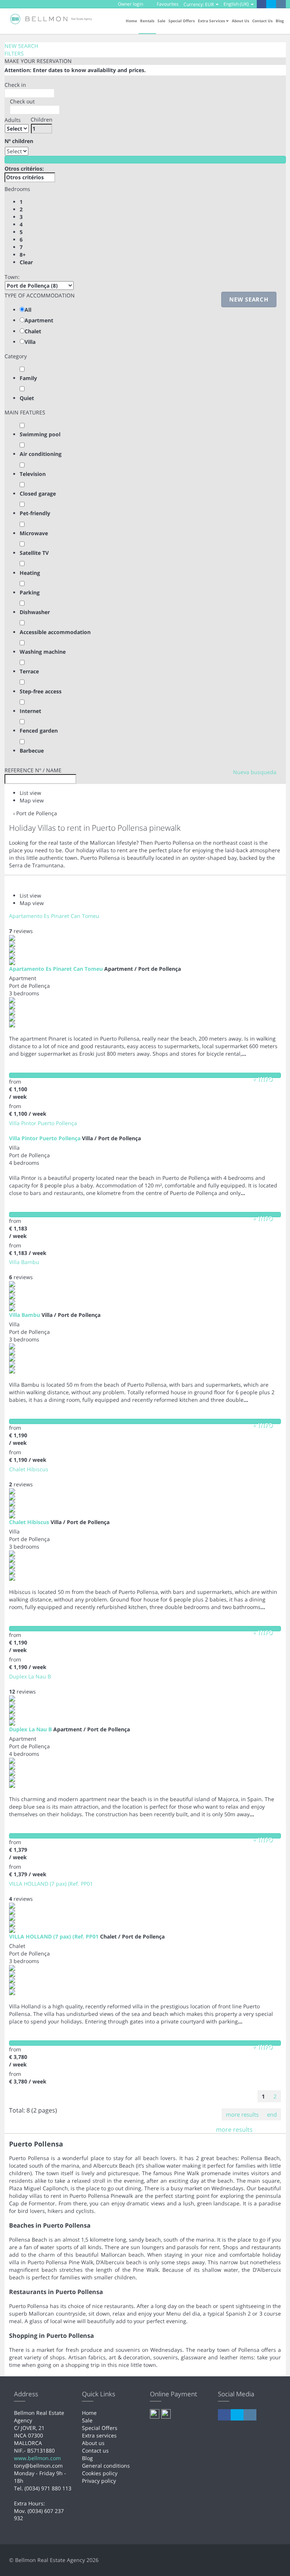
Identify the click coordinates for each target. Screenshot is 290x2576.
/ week (18, 1097)
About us (241, 21)
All (28, 310)
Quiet (27, 398)
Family (28, 378)
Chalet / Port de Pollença (132, 1936)
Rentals (147, 21)
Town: (12, 277)
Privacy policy (99, 2481)
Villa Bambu (24, 1262)
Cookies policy (100, 2473)
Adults (13, 120)
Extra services (99, 2435)
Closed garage (38, 493)
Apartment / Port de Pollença (143, 969)
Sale (161, 21)
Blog (280, 21)
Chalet (33, 331)
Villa (30, 342)
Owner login (130, 4)
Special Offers (182, 21)
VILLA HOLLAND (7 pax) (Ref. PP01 (51, 1884)
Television (33, 474)
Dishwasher (35, 612)
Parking (30, 592)
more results (242, 2114)
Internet (30, 711)
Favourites (167, 4)
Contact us (262, 21)
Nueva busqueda (255, 772)
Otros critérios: (24, 169)
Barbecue (32, 751)
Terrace (29, 671)
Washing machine (43, 652)
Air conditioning (41, 454)
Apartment (39, 320)
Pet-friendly (35, 513)
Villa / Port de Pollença (111, 1138)
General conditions (106, 2466)
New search (249, 299)
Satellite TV (34, 553)
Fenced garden (39, 731)
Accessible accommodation (55, 632)
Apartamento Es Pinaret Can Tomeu (54, 916)
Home (131, 21)
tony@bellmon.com (38, 2466)
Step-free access (41, 691)
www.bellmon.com (37, 2458)
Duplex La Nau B (30, 1676)
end (272, 2114)
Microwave (34, 533)
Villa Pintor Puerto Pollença (43, 1123)
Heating (30, 573)
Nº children (19, 141)
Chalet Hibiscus (29, 1469)
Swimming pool (40, 434)
